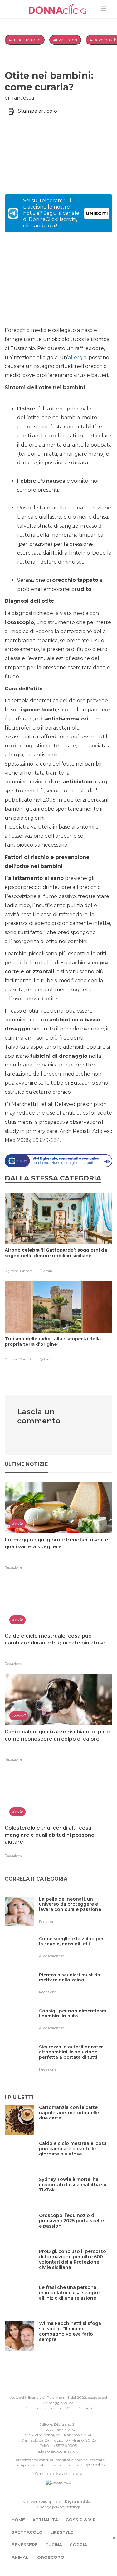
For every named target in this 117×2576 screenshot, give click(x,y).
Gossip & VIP (81, 2520)
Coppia (78, 2545)
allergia (77, 357)
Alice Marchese (51, 1956)
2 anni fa (26, 1359)
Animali (21, 2557)
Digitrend (91, 2465)
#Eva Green (65, 40)
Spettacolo (27, 2532)
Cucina (54, 2545)
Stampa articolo (37, 111)
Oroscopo (51, 2557)
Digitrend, (12, 1271)
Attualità (45, 2520)
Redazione (13, 1567)
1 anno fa (26, 1271)
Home (18, 2520)
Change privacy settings (59, 2507)
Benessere (25, 2545)
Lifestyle (62, 2532)
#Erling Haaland (25, 40)
